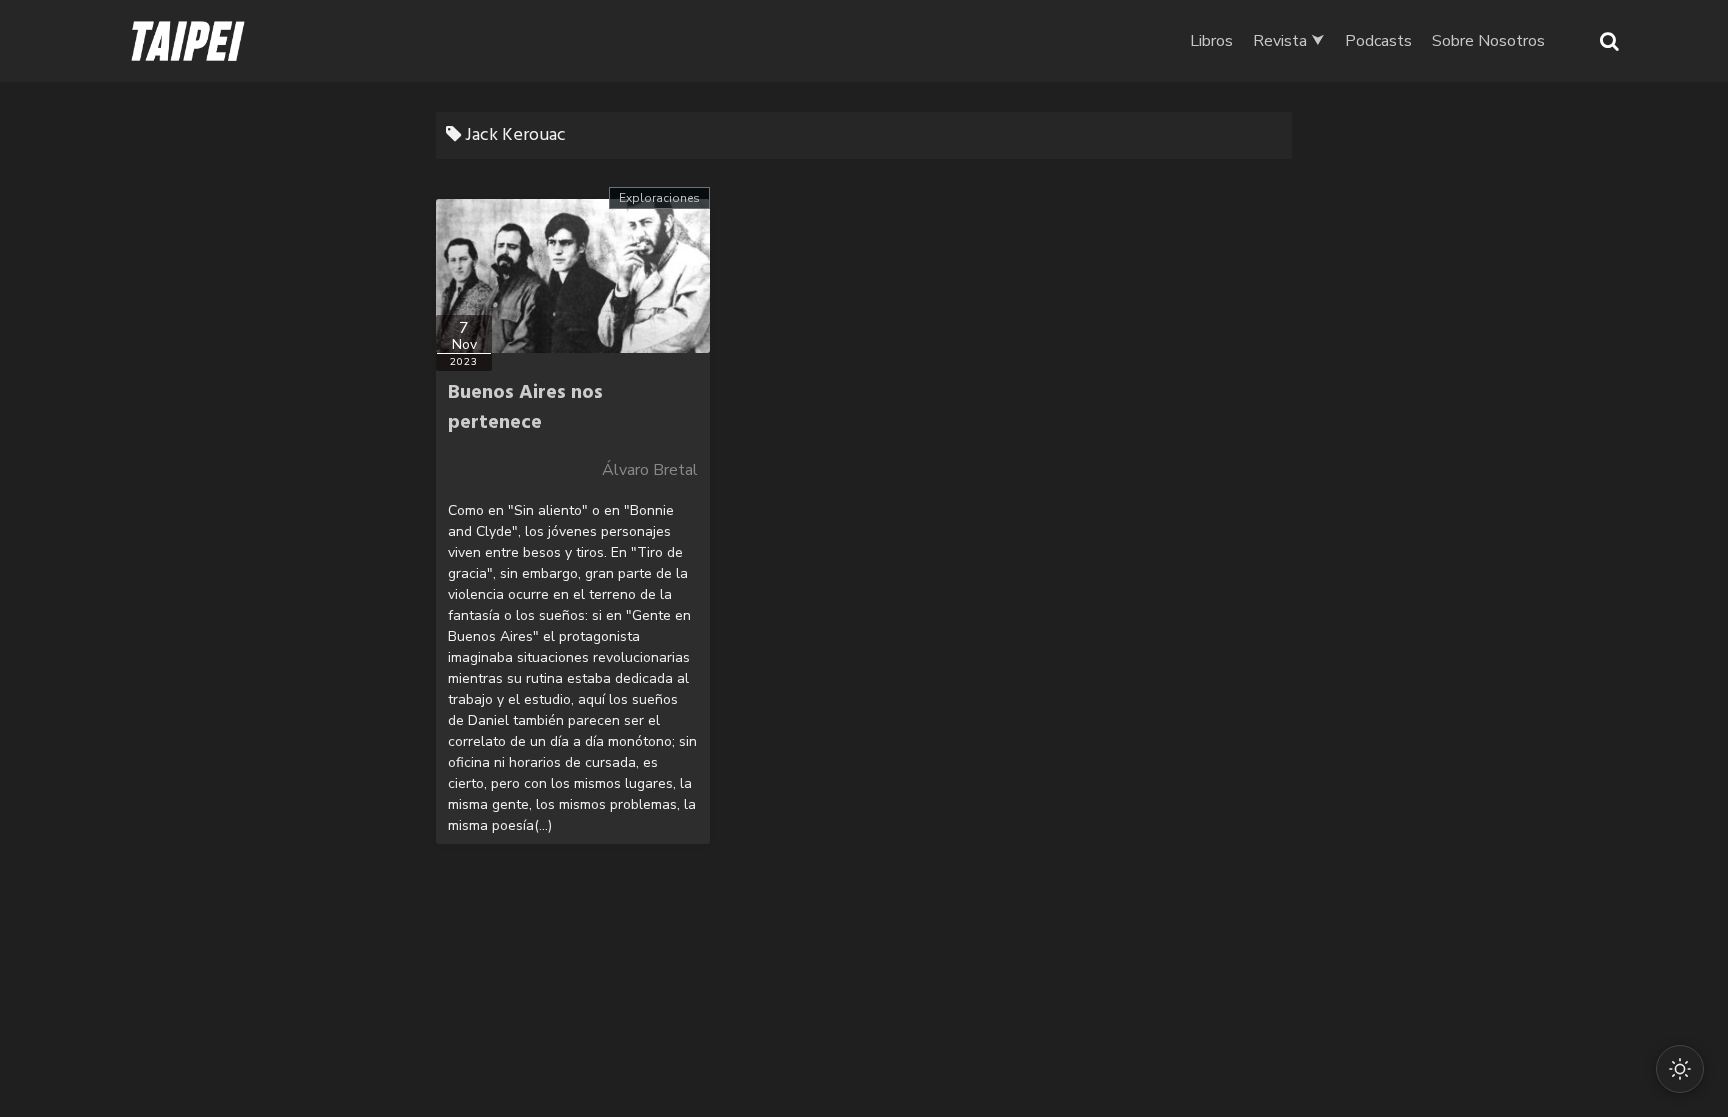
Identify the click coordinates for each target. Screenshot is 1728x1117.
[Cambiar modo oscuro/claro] (1680, 1069)
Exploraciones (659, 198)
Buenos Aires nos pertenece (525, 408)
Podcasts (1378, 41)
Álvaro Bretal (650, 470)
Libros (1211, 41)
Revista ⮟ (1289, 41)
